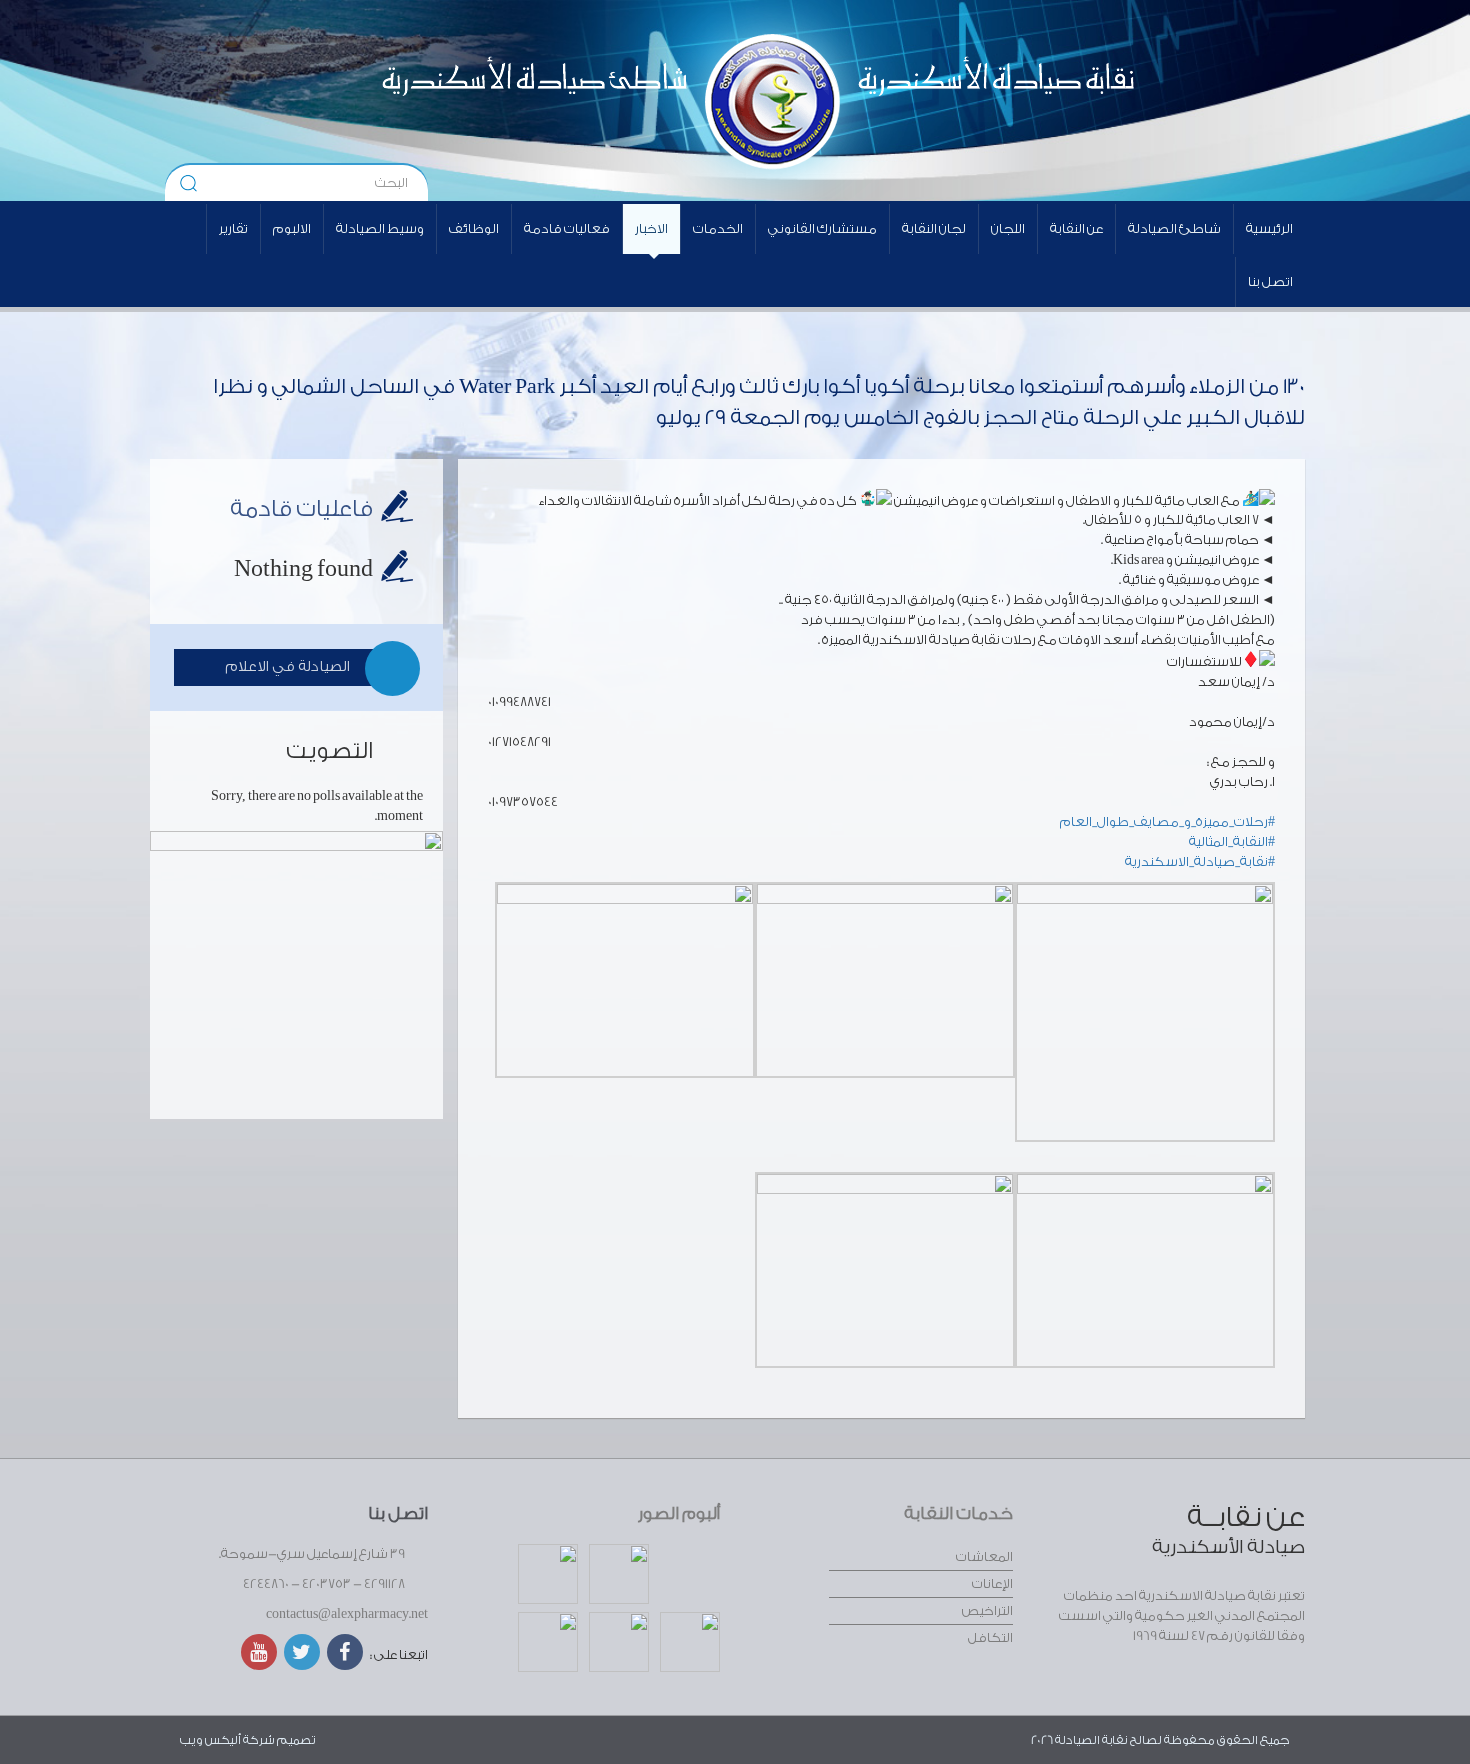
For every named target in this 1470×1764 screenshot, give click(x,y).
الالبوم (292, 228)
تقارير (233, 228)
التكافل (990, 1637)
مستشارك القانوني (822, 228)
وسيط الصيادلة (380, 228)
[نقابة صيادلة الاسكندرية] (941, 100)
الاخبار (651, 228)
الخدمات (718, 228)
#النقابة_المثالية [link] (1232, 841)
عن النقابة (1076, 228)
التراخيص (987, 1610)
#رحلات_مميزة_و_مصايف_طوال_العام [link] (1167, 821)
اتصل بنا (1270, 281)
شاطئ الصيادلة (1174, 228)
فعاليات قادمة (567, 228)
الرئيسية (1269, 228)
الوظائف (474, 228)
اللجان (1008, 228)
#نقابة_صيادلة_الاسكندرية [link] (1200, 861)
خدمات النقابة (958, 1513)
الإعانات (992, 1583)
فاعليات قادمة (301, 509)
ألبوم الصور (679, 1513)
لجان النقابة (934, 228)
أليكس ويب (210, 1740)
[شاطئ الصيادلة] (480, 100)
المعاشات (984, 1556)
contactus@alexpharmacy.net (347, 1613)
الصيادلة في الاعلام (287, 667)
